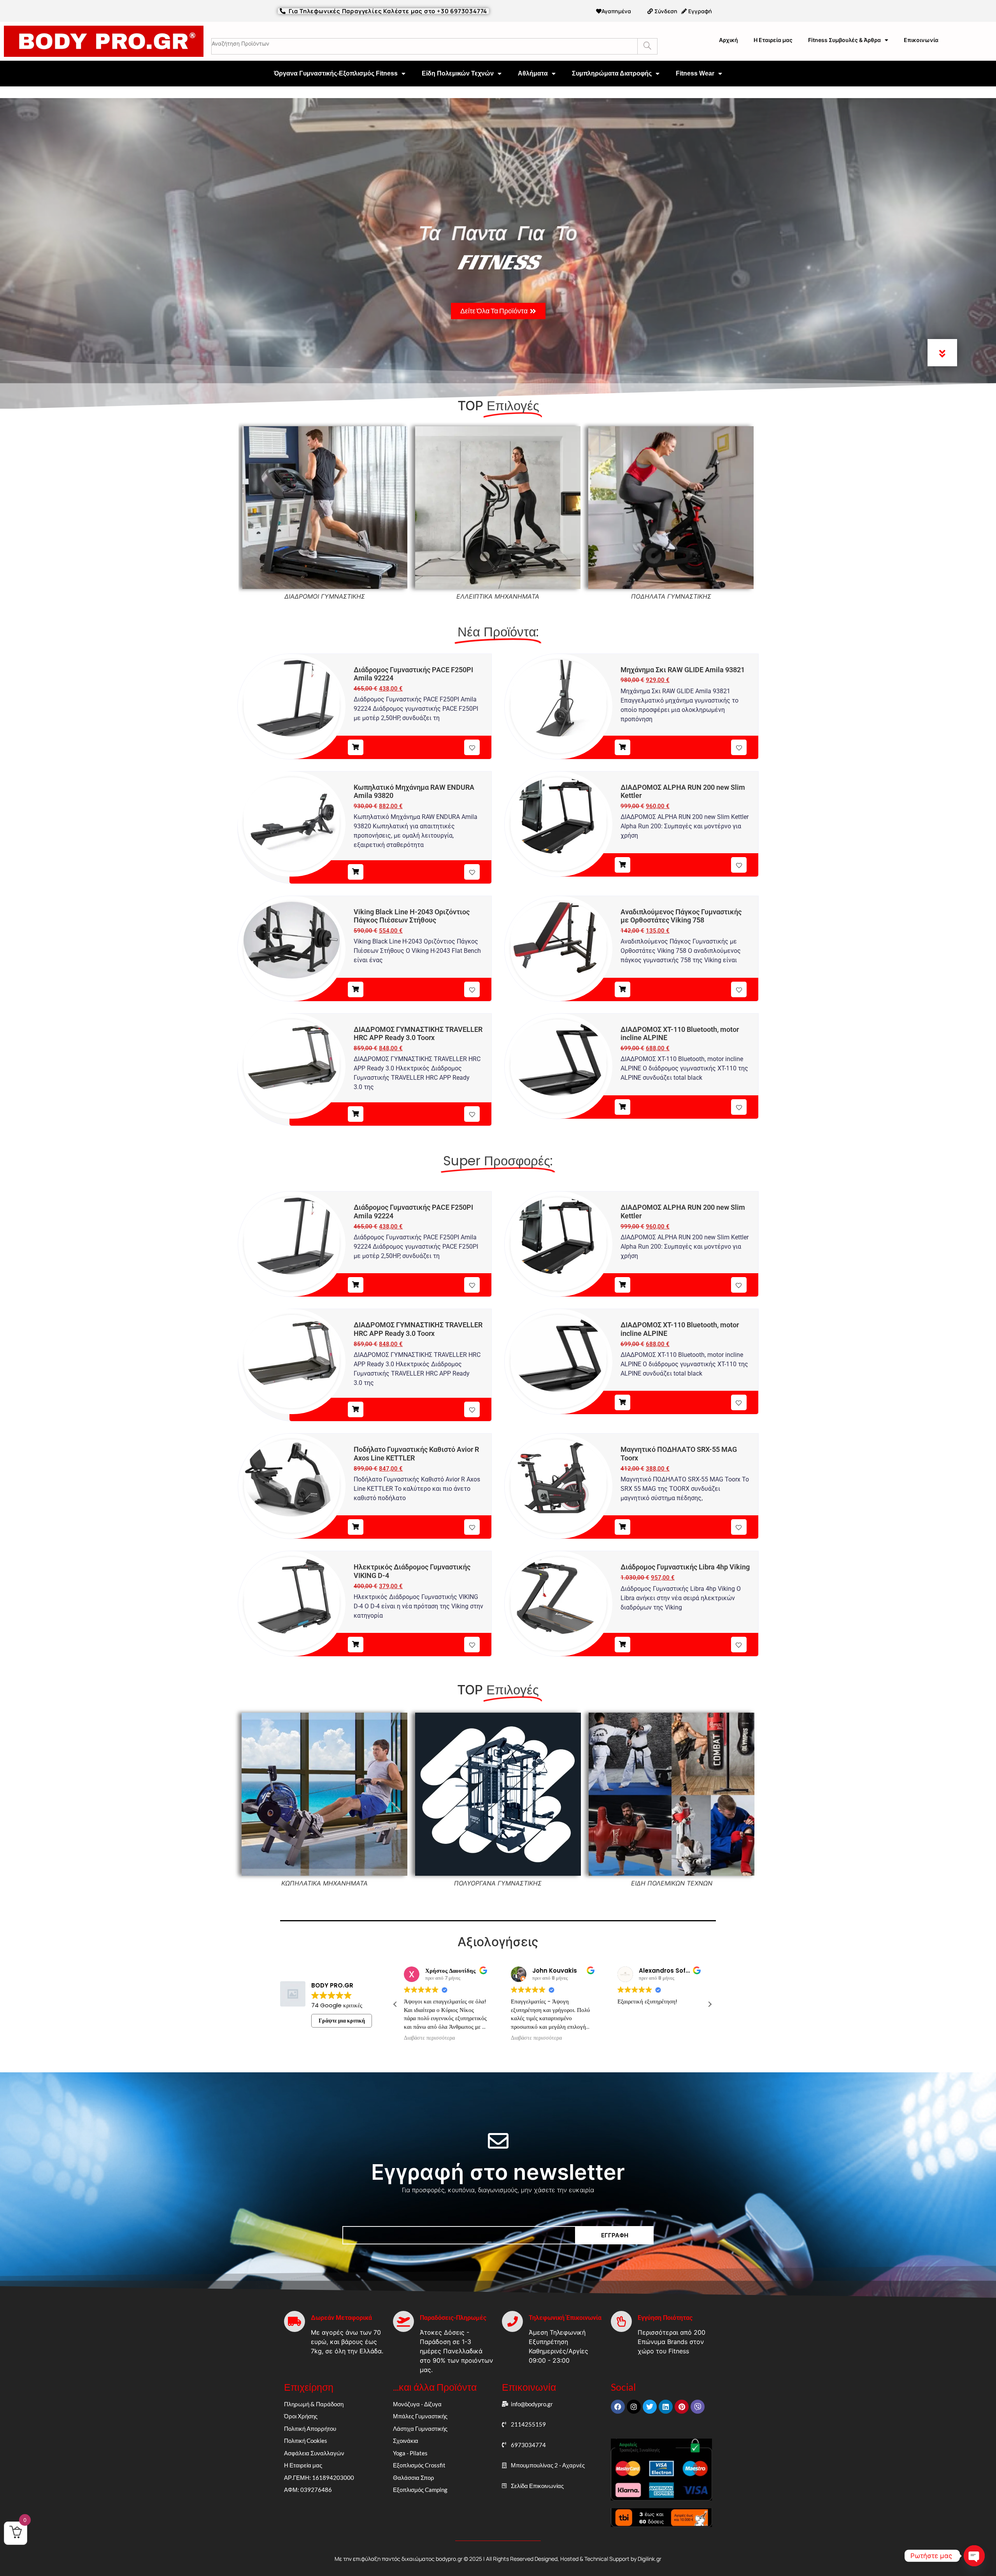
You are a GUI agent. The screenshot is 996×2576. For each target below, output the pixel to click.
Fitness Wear (695, 73)
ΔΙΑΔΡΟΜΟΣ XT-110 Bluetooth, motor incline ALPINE (680, 1034)
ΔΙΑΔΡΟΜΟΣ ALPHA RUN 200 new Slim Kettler (683, 792)
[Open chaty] (974, 2556)
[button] (710, 2004)
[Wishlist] (472, 747)
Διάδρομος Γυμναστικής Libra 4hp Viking (685, 1567)
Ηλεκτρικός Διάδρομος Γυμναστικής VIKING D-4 (412, 1571)
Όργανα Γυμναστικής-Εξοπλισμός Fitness (336, 73)
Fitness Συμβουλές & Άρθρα (844, 40)
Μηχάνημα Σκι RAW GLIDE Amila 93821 (683, 670)
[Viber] (698, 2407)
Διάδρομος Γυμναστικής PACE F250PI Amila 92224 (413, 674)
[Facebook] (618, 2407)
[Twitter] (650, 2407)
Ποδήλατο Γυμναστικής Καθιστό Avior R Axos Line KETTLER (416, 1454)
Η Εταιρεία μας (773, 40)
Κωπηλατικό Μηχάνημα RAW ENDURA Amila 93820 (414, 792)
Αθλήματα (533, 73)
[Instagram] (634, 2407)
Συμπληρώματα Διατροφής (612, 73)
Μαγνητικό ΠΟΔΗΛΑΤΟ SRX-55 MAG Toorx (679, 1454)
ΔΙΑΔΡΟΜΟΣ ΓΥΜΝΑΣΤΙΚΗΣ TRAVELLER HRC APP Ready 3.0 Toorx (418, 1034)
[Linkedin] (666, 2407)
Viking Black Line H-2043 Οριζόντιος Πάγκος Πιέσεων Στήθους (412, 916)
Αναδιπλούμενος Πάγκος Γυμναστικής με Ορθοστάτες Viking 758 (681, 916)
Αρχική (729, 40)
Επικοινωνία (921, 40)
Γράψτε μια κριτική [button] (342, 2021)
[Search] (647, 46)
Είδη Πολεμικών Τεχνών (458, 73)
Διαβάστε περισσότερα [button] (676, 2038)
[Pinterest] (682, 2407)
